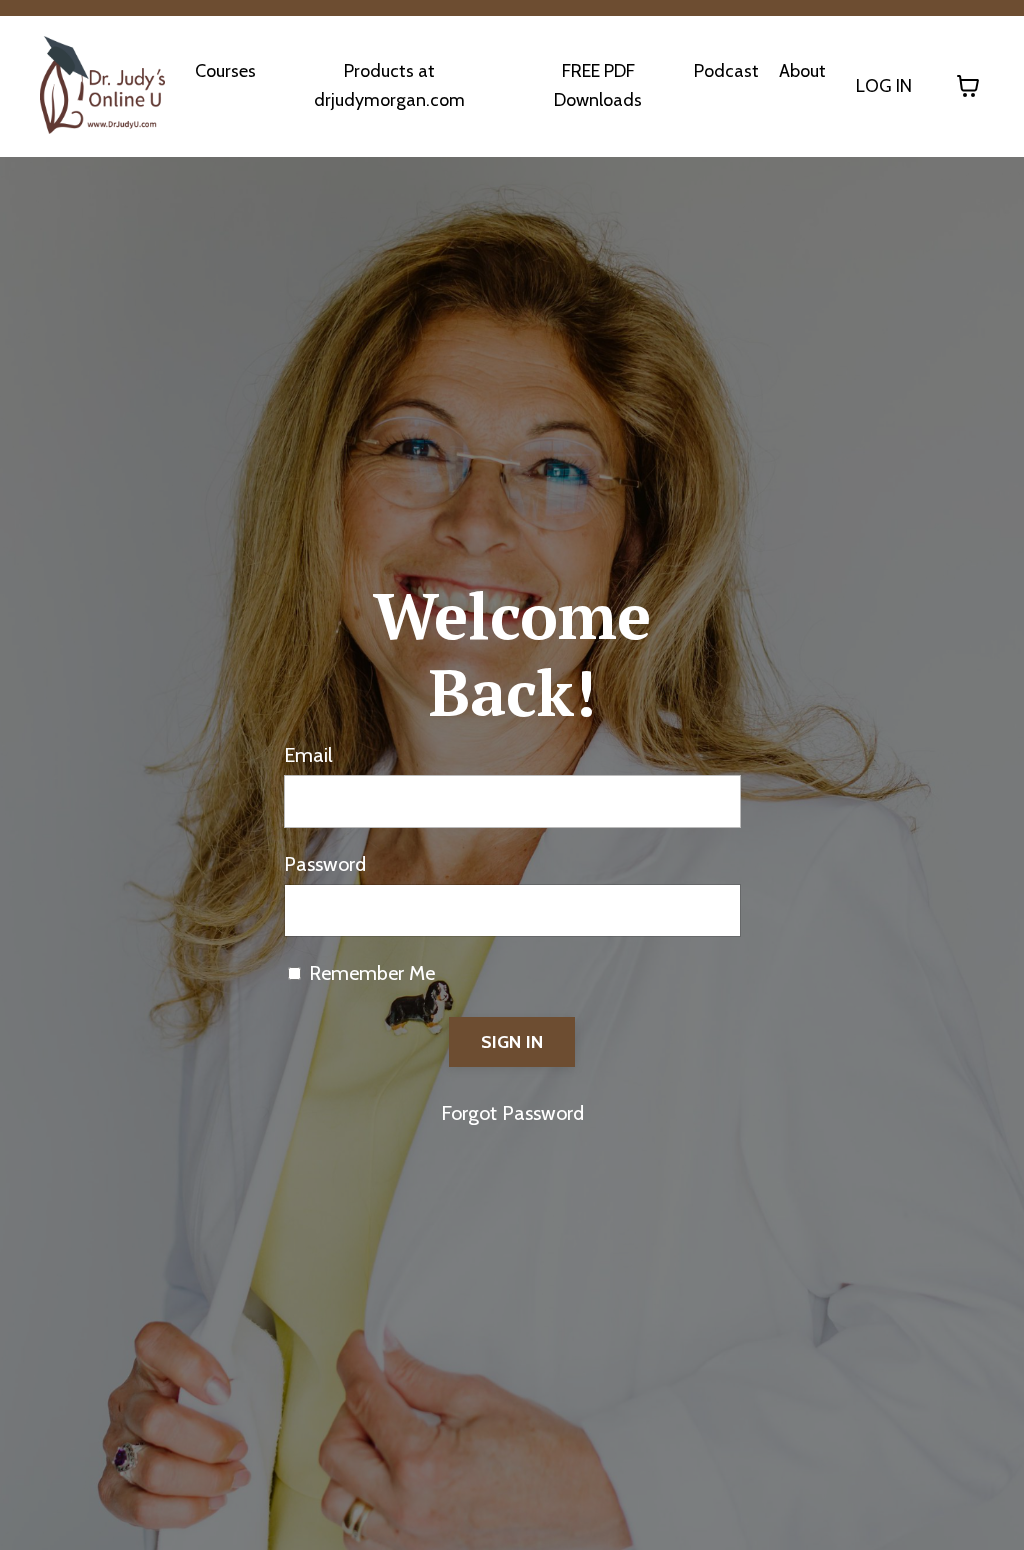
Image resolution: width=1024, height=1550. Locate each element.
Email (308, 755)
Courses (225, 71)
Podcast (726, 71)
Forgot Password (512, 1113)
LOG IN (884, 86)
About (802, 71)
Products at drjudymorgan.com (389, 85)
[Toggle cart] (968, 86)
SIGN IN (512, 1042)
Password (325, 864)
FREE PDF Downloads (598, 85)
